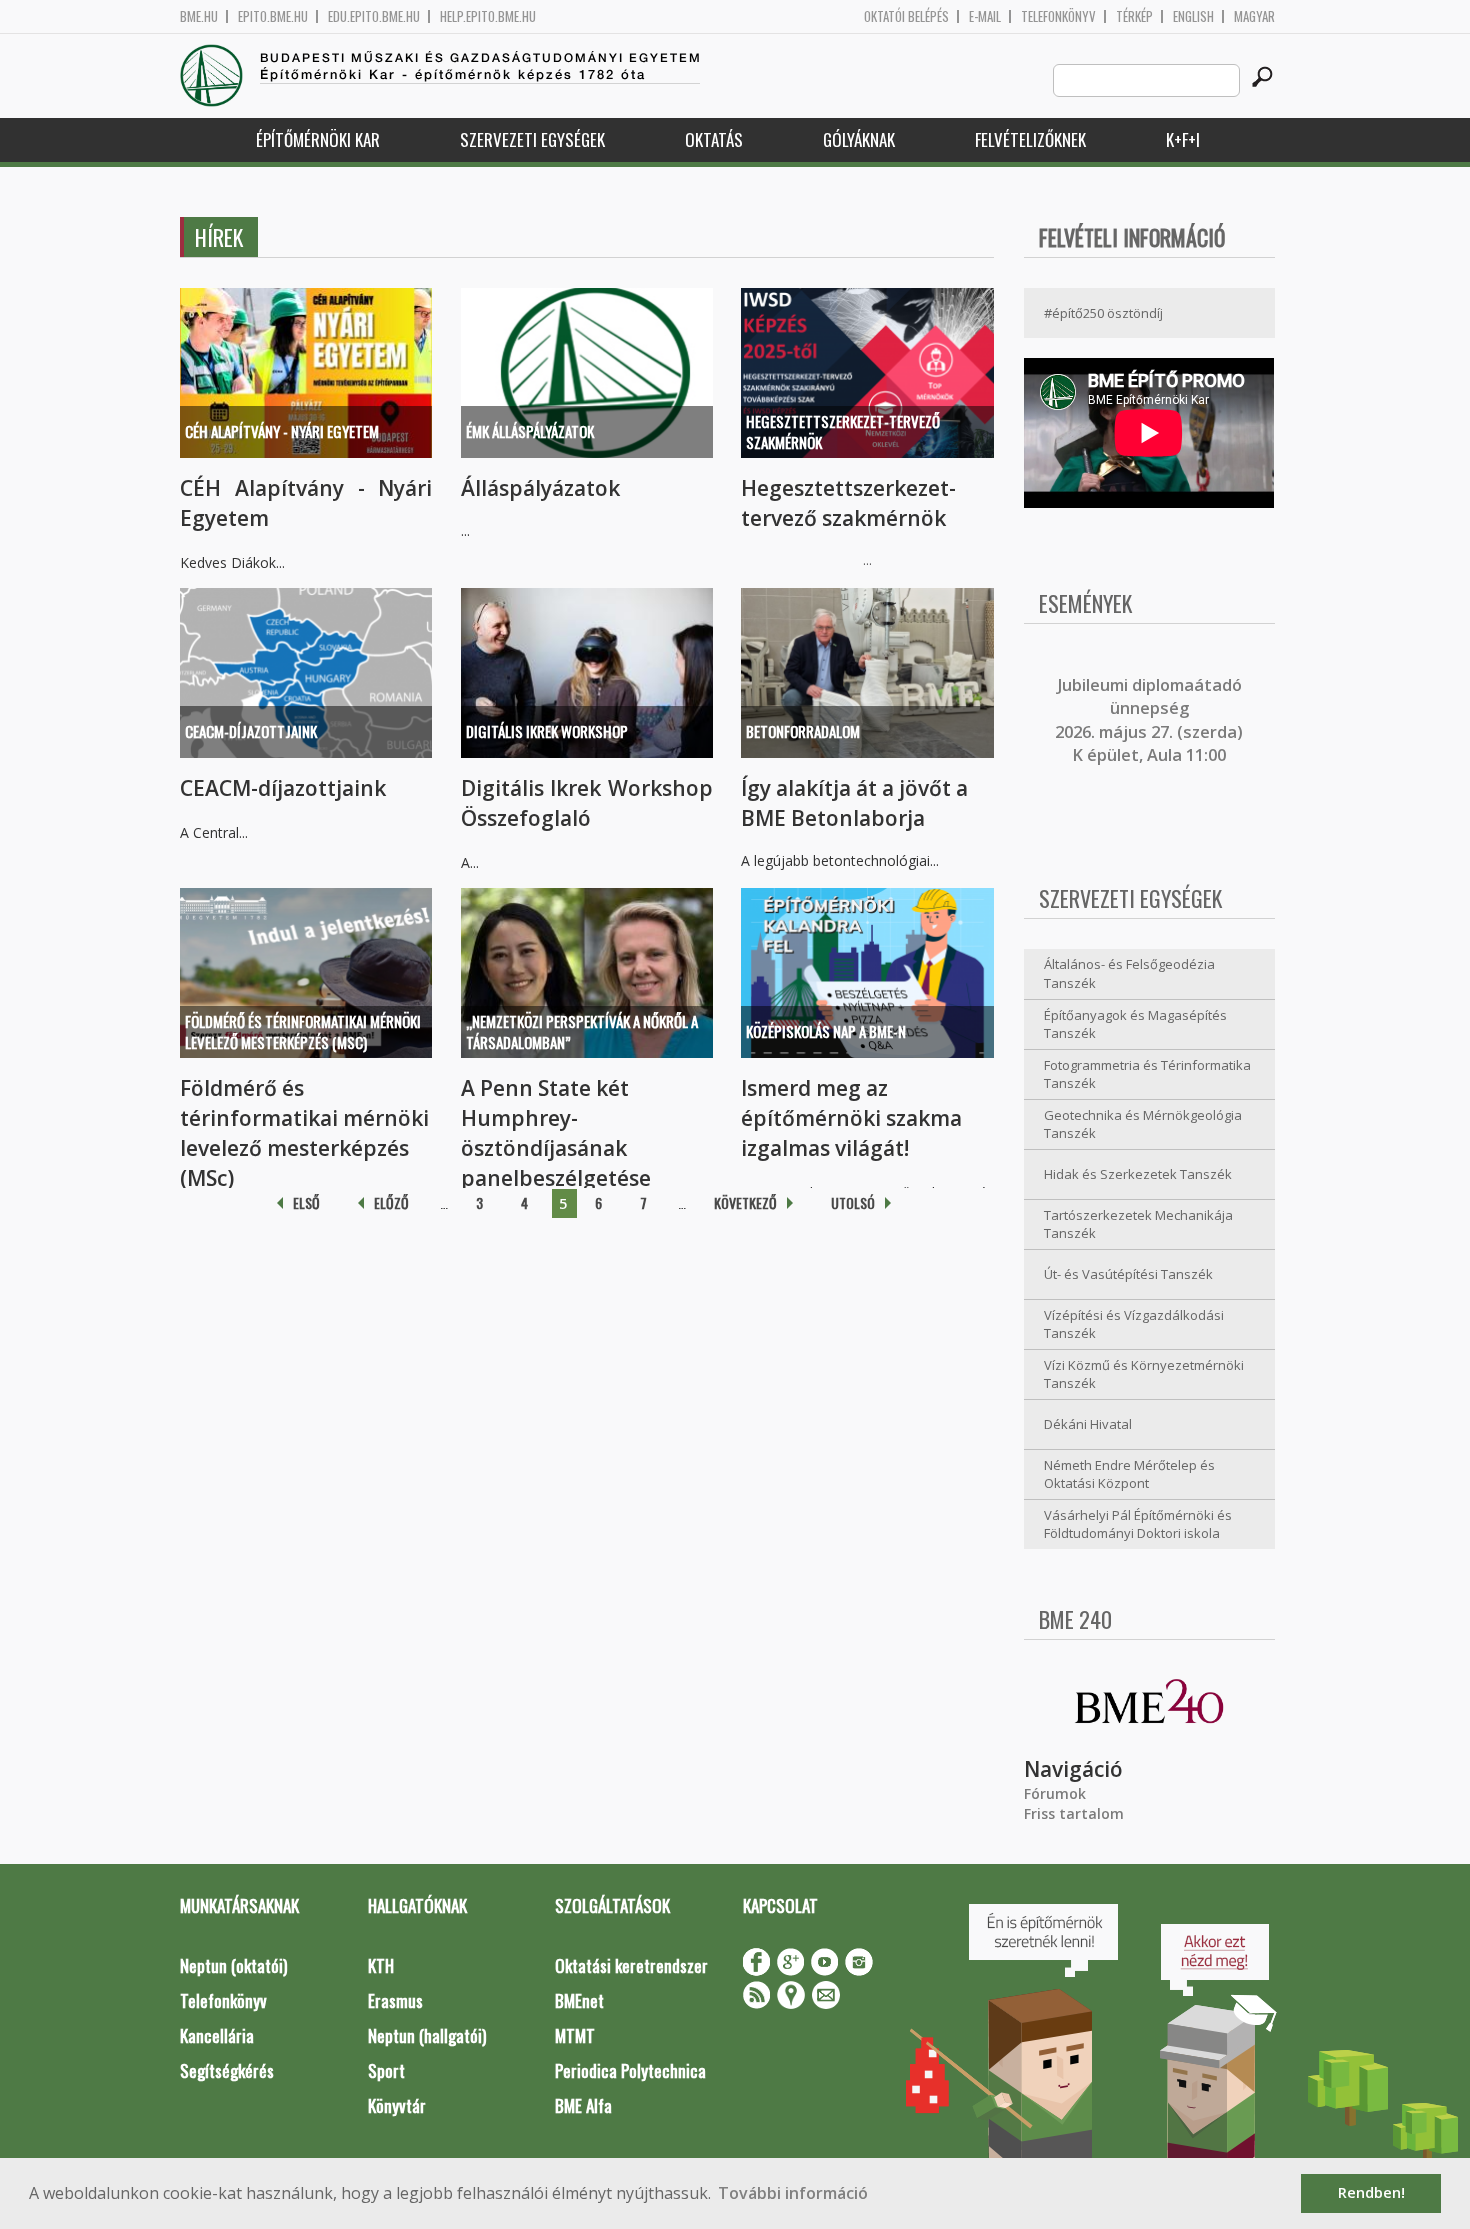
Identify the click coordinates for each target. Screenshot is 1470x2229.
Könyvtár (397, 2105)
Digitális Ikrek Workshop (547, 731)
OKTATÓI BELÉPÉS (906, 16)
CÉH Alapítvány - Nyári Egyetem (282, 431)
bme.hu (199, 16)
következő (745, 1202)
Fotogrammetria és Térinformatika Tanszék (1147, 1074)
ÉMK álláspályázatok (530, 431)
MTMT (575, 2035)
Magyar (1254, 16)
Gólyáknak (859, 139)
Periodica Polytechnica (630, 2070)
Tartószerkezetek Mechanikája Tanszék (1138, 1224)
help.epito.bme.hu (488, 16)
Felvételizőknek (1030, 139)
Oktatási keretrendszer (631, 1965)
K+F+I (1183, 139)
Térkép (1134, 16)
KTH (381, 1965)
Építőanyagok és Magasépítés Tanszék (1135, 1024)
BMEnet (579, 2000)
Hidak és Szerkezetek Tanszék (1138, 1174)
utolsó (853, 1202)
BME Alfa (583, 2105)
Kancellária (217, 2035)
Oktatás (714, 139)
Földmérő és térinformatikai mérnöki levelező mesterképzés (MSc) (303, 1031)
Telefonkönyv (1058, 16)
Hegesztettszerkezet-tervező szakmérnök (843, 431)
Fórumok (1055, 1793)
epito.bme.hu (273, 16)
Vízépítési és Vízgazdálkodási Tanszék (1134, 1324)
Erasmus (395, 2000)
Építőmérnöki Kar (318, 139)
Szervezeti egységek (532, 139)
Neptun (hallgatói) (427, 2035)
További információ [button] (793, 2193)
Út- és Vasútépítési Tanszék (1128, 1274)
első (306, 1202)
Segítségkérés (227, 2070)
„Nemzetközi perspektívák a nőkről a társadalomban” (582, 1031)
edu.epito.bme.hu (374, 16)
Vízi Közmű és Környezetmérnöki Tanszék (1144, 1374)
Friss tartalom (1074, 1813)
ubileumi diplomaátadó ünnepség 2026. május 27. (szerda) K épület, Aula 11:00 (1149, 720)
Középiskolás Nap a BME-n (826, 1031)
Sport (386, 2070)
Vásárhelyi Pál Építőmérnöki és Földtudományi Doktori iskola (1138, 1524)
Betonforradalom (803, 731)
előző (391, 1202)
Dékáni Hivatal (1088, 1424)
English (1193, 16)
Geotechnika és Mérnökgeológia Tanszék (1143, 1124)
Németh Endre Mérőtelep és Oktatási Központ (1129, 1474)
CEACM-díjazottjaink (251, 731)
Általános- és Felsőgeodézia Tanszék (1129, 973)
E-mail (985, 16)
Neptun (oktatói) (233, 1965)
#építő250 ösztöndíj (1103, 313)
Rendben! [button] (1371, 2192)
